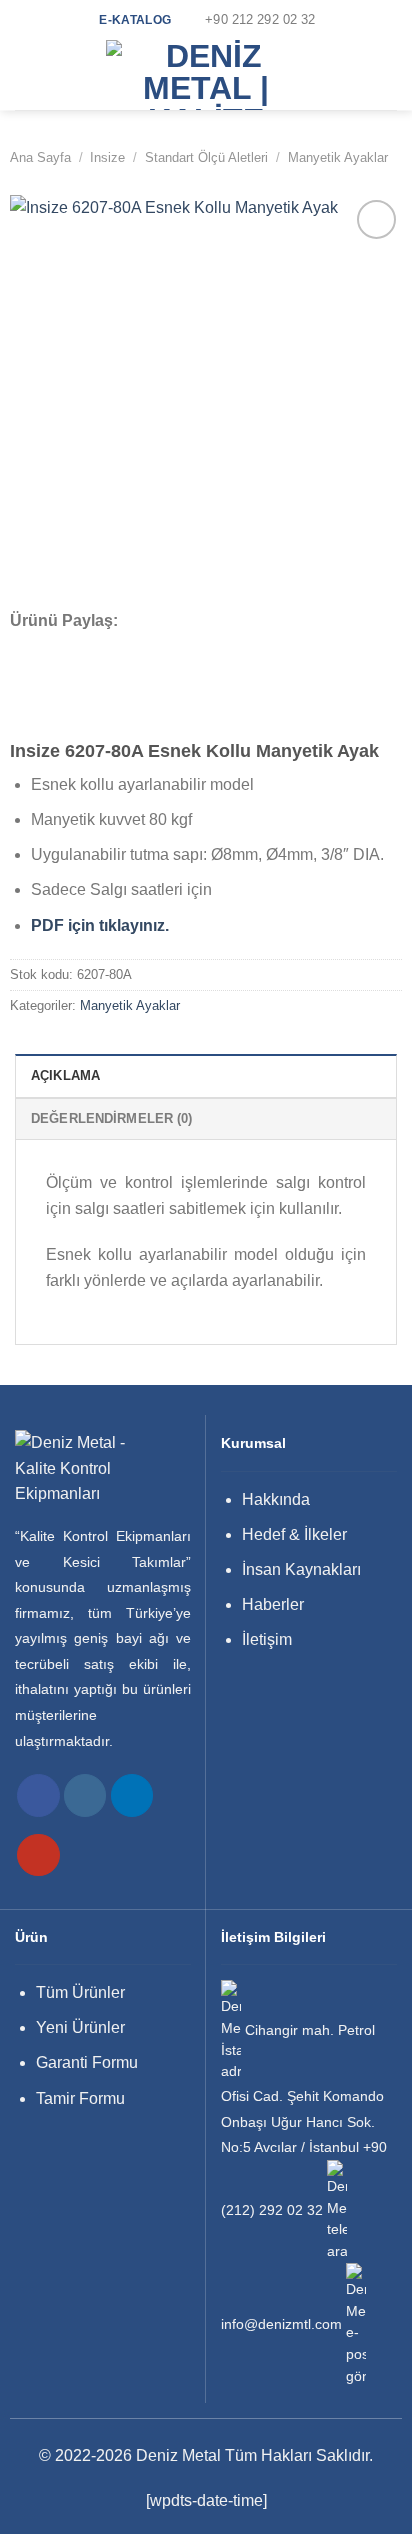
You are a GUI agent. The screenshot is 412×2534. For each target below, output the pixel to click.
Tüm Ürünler (80, 1992)
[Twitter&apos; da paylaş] (77, 647)
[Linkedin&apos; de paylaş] (157, 647)
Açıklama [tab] (65, 1075)
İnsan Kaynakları (301, 1569)
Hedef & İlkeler (294, 1534)
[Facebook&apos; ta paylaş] (50, 647)
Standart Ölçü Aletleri (206, 157)
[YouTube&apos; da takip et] (38, 1855)
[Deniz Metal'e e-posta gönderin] (356, 2324)
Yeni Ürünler (80, 2027)
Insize (107, 157)
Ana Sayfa (40, 157)
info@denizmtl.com (281, 2324)
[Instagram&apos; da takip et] (85, 1795)
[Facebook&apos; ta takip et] (38, 1795)
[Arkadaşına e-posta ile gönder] (104, 647)
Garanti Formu (87, 2062)
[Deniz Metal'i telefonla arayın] (337, 2210)
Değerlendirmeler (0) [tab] (112, 1118)
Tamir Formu (80, 2098)
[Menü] (27, 74)
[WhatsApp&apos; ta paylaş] (23, 647)
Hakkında (276, 1499)
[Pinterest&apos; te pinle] (130, 647)
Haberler (273, 1604)
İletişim (267, 1639)
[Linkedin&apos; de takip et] (132, 1795)
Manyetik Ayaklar (338, 157)
